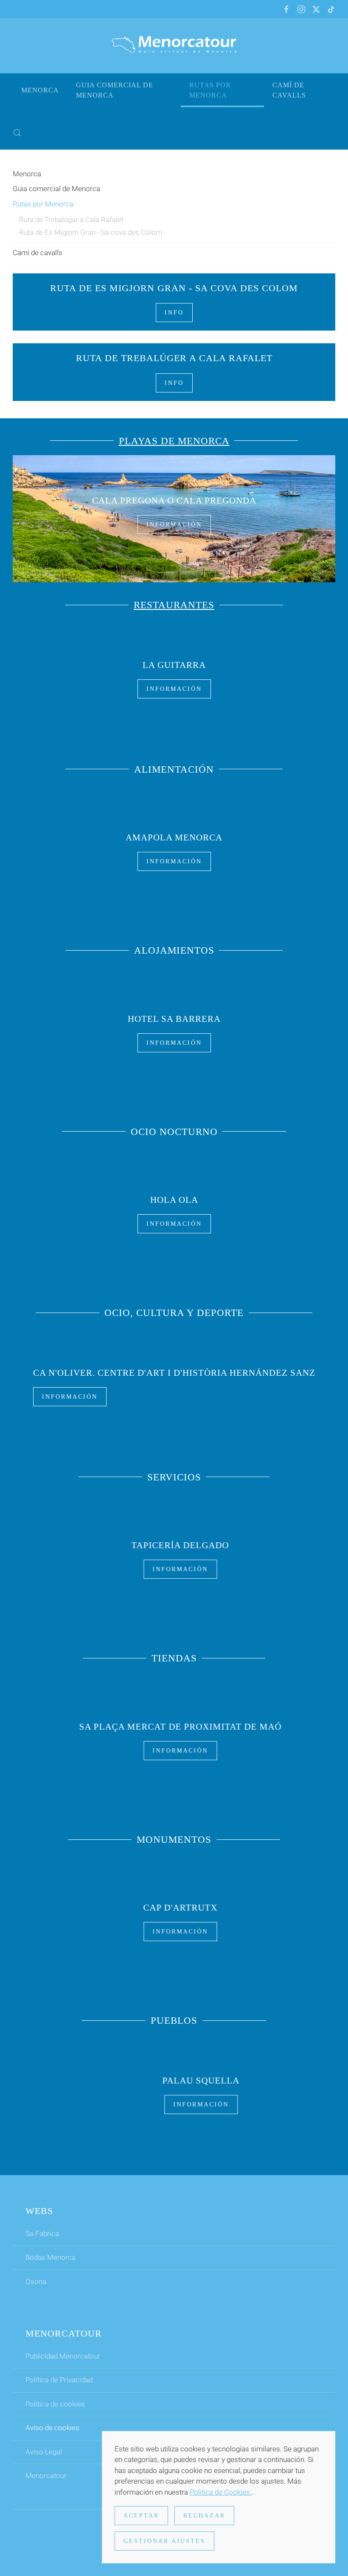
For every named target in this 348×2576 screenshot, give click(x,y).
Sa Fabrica (42, 2234)
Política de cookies (55, 2404)
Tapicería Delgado (174, 1545)
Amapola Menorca (174, 837)
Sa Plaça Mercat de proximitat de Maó (174, 1726)
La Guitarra (174, 665)
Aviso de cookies (52, 2428)
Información (174, 524)
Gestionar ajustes (164, 2541)
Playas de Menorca (174, 441)
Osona (36, 2281)
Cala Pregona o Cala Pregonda (174, 501)
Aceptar (141, 2516)
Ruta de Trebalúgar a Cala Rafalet (71, 220)
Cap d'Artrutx (174, 1908)
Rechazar (204, 2516)
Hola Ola (174, 1200)
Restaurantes (174, 605)
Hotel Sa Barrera (174, 1018)
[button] (17, 133)
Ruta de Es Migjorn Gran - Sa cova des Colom (91, 232)
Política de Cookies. (221, 2492)
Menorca (40, 90)
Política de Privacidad (59, 2380)
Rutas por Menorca (43, 204)
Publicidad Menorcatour (63, 2356)
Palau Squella (174, 2081)
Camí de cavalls (289, 90)
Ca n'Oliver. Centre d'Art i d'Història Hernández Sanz (174, 1372)
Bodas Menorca (51, 2257)
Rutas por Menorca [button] (210, 90)
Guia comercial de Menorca (115, 90)
